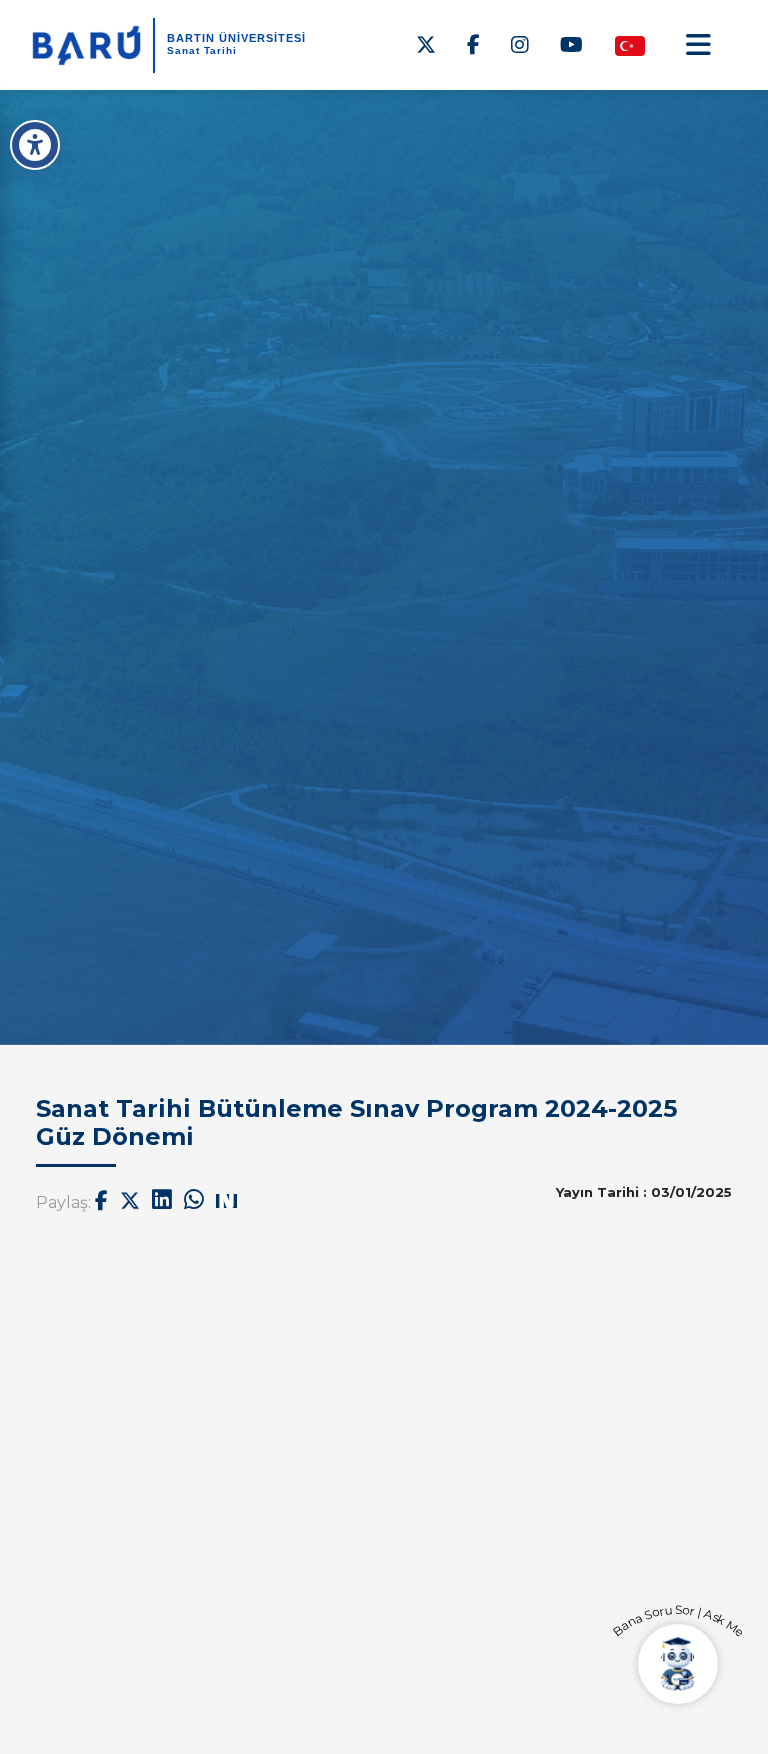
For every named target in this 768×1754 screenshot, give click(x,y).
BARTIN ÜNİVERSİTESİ (236, 38)
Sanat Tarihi (202, 50)
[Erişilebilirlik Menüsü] (35, 145)
